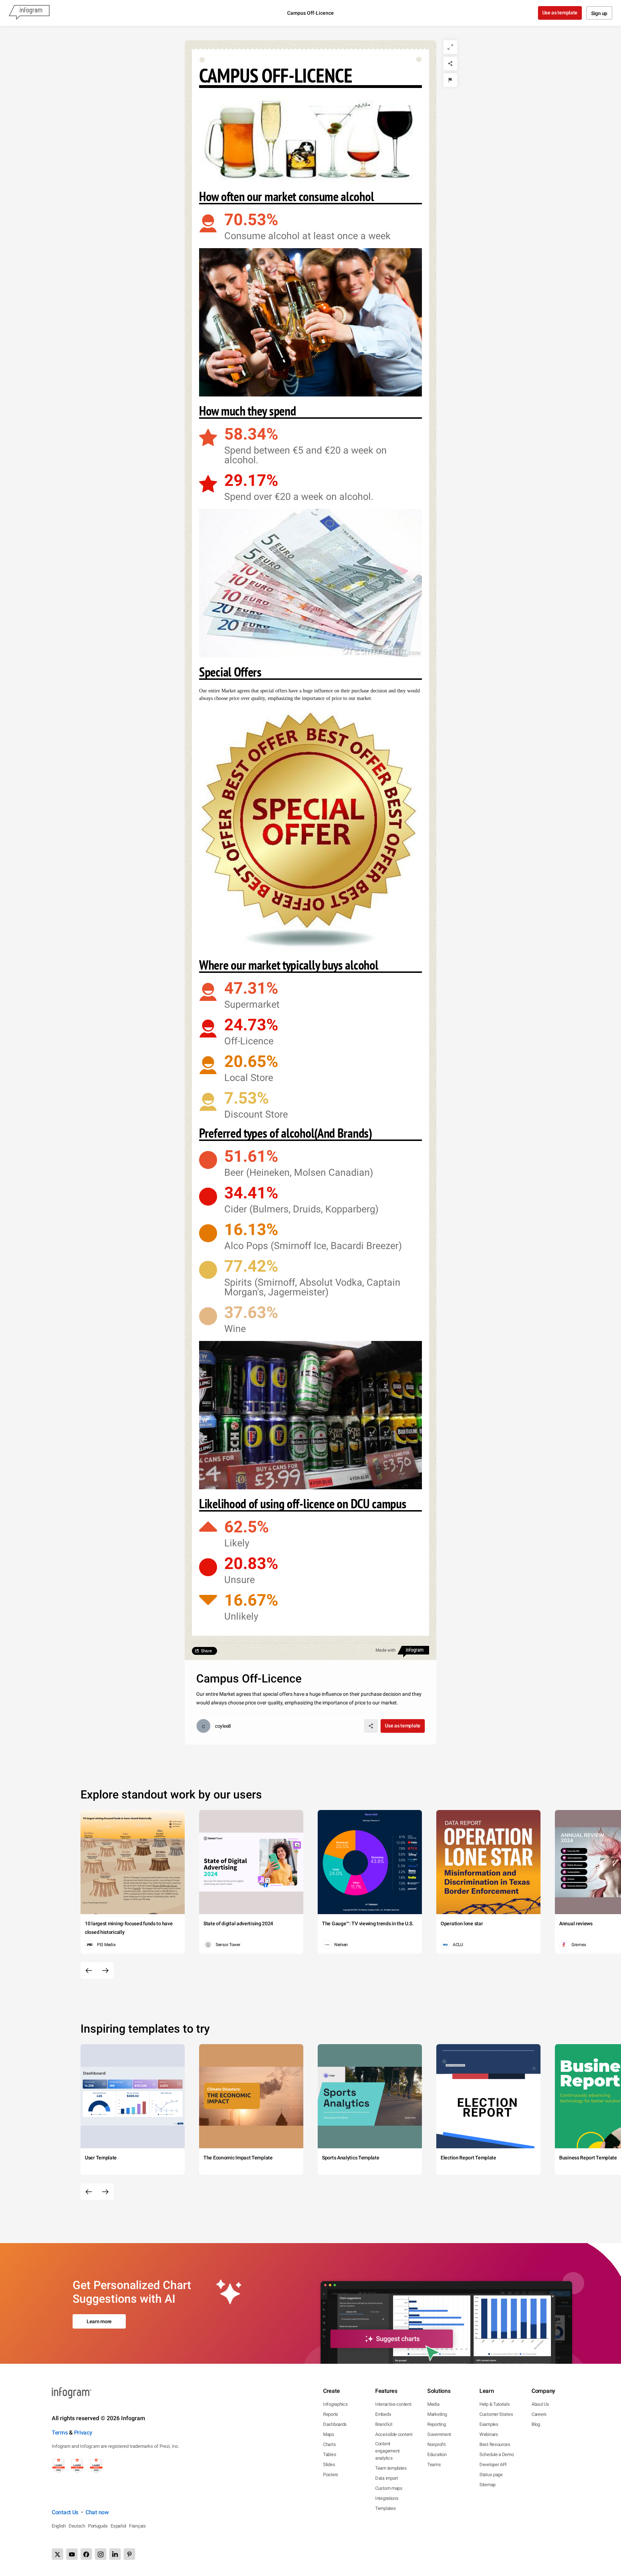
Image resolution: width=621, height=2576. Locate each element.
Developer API (493, 2464)
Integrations (387, 2498)
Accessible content (394, 2434)
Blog (536, 2424)
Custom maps (389, 2488)
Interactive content (393, 2404)
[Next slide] (105, 1971)
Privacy (83, 2433)
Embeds (383, 2414)
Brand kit (384, 2424)
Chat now (97, 2512)
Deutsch (77, 2526)
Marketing (437, 2414)
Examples (489, 2424)
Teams (434, 2464)
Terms (60, 2433)
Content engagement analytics (387, 2451)
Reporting (436, 2424)
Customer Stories (496, 2414)
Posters (331, 2475)
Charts (329, 2444)
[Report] (450, 80)
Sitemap (487, 2485)
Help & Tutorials (494, 2404)
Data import (387, 2478)
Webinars (489, 2434)
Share (206, 1651)
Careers (539, 2414)
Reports (331, 2414)
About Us (540, 2404)
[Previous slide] (89, 1971)
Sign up (599, 13)
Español (118, 2526)
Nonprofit (436, 2444)
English (59, 2526)
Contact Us (65, 2512)
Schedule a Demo (497, 2454)
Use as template (560, 13)
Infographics (335, 2404)
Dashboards (335, 2424)
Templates (385, 2508)
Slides (329, 2464)
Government (439, 2434)
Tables (330, 2454)
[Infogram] (29, 13)
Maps (329, 2434)
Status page (491, 2475)
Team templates (391, 2468)
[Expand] (450, 47)
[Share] (450, 64)
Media (433, 2404)
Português (98, 2526)
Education (437, 2454)
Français (137, 2526)
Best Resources (495, 2444)
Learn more (99, 2321)
